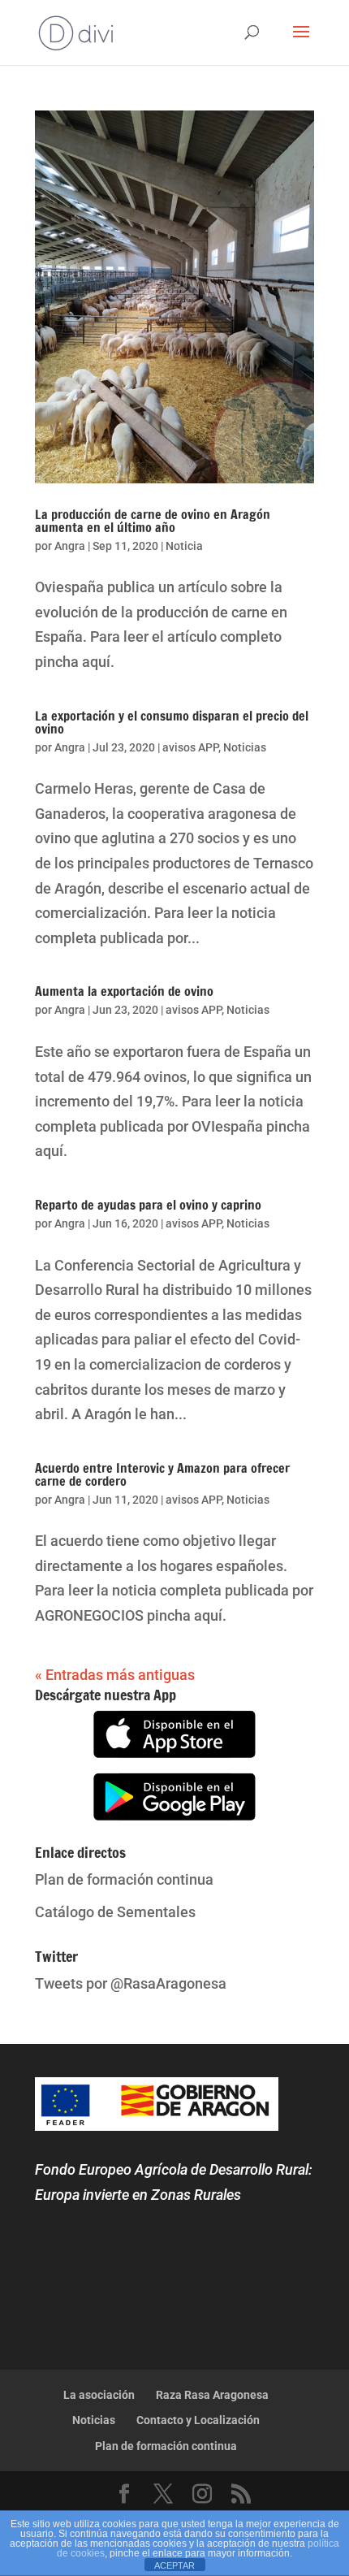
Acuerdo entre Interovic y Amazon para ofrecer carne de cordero (162, 1474)
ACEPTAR (174, 2565)
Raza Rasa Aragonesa (212, 2395)
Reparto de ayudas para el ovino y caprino (148, 1205)
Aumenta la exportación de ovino (124, 991)
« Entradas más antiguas (115, 1675)
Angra (70, 546)
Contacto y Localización (198, 2420)
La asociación (99, 2395)
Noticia (184, 546)
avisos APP (190, 747)
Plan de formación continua (124, 1879)
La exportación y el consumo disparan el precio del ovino (172, 722)
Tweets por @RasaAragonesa (131, 1983)
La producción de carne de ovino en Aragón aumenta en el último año (153, 521)
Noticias (245, 747)
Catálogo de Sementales (115, 1912)
